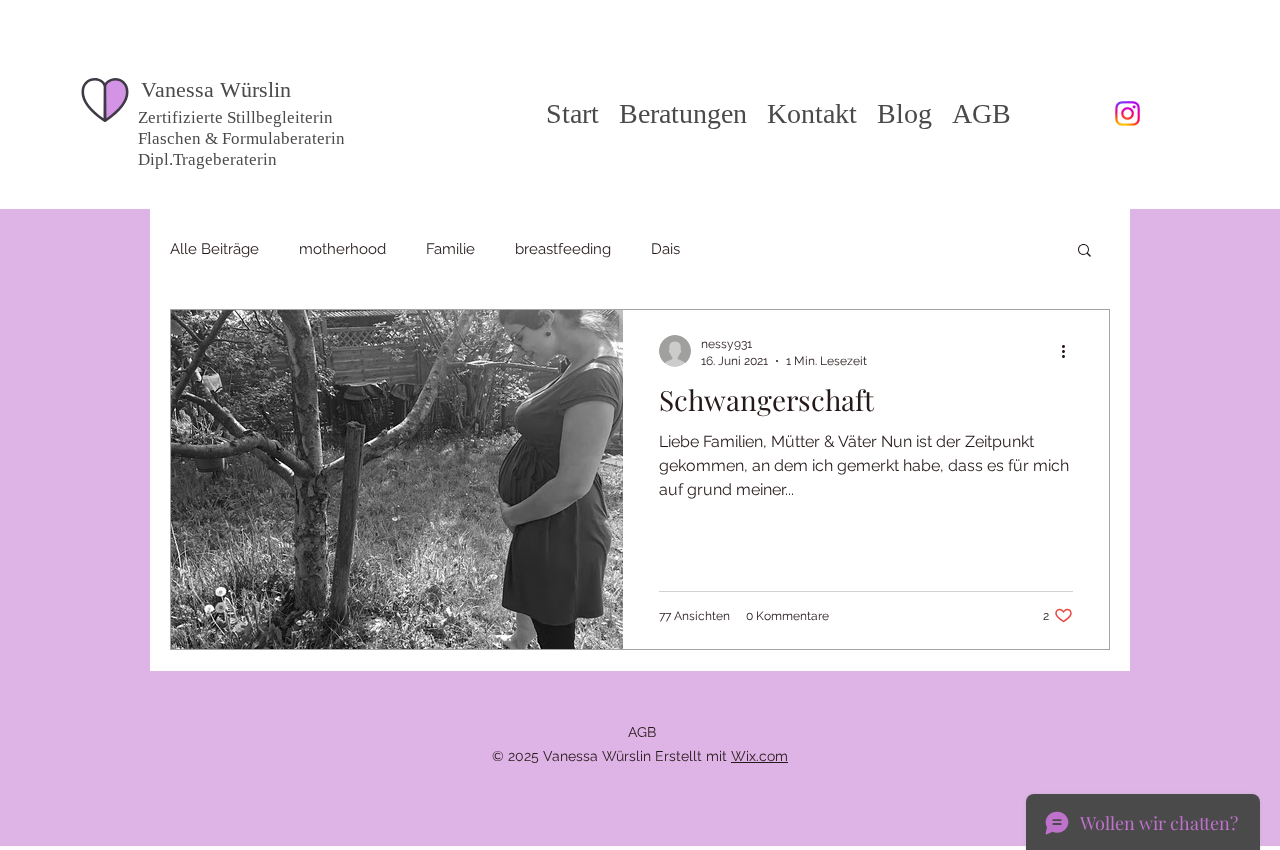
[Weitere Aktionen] (1070, 351)
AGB (642, 732)
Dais (665, 249)
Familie (450, 249)
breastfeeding (563, 249)
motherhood (342, 249)
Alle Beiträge (214, 249)
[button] (1084, 251)
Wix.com (759, 756)
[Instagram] (1127, 113)
